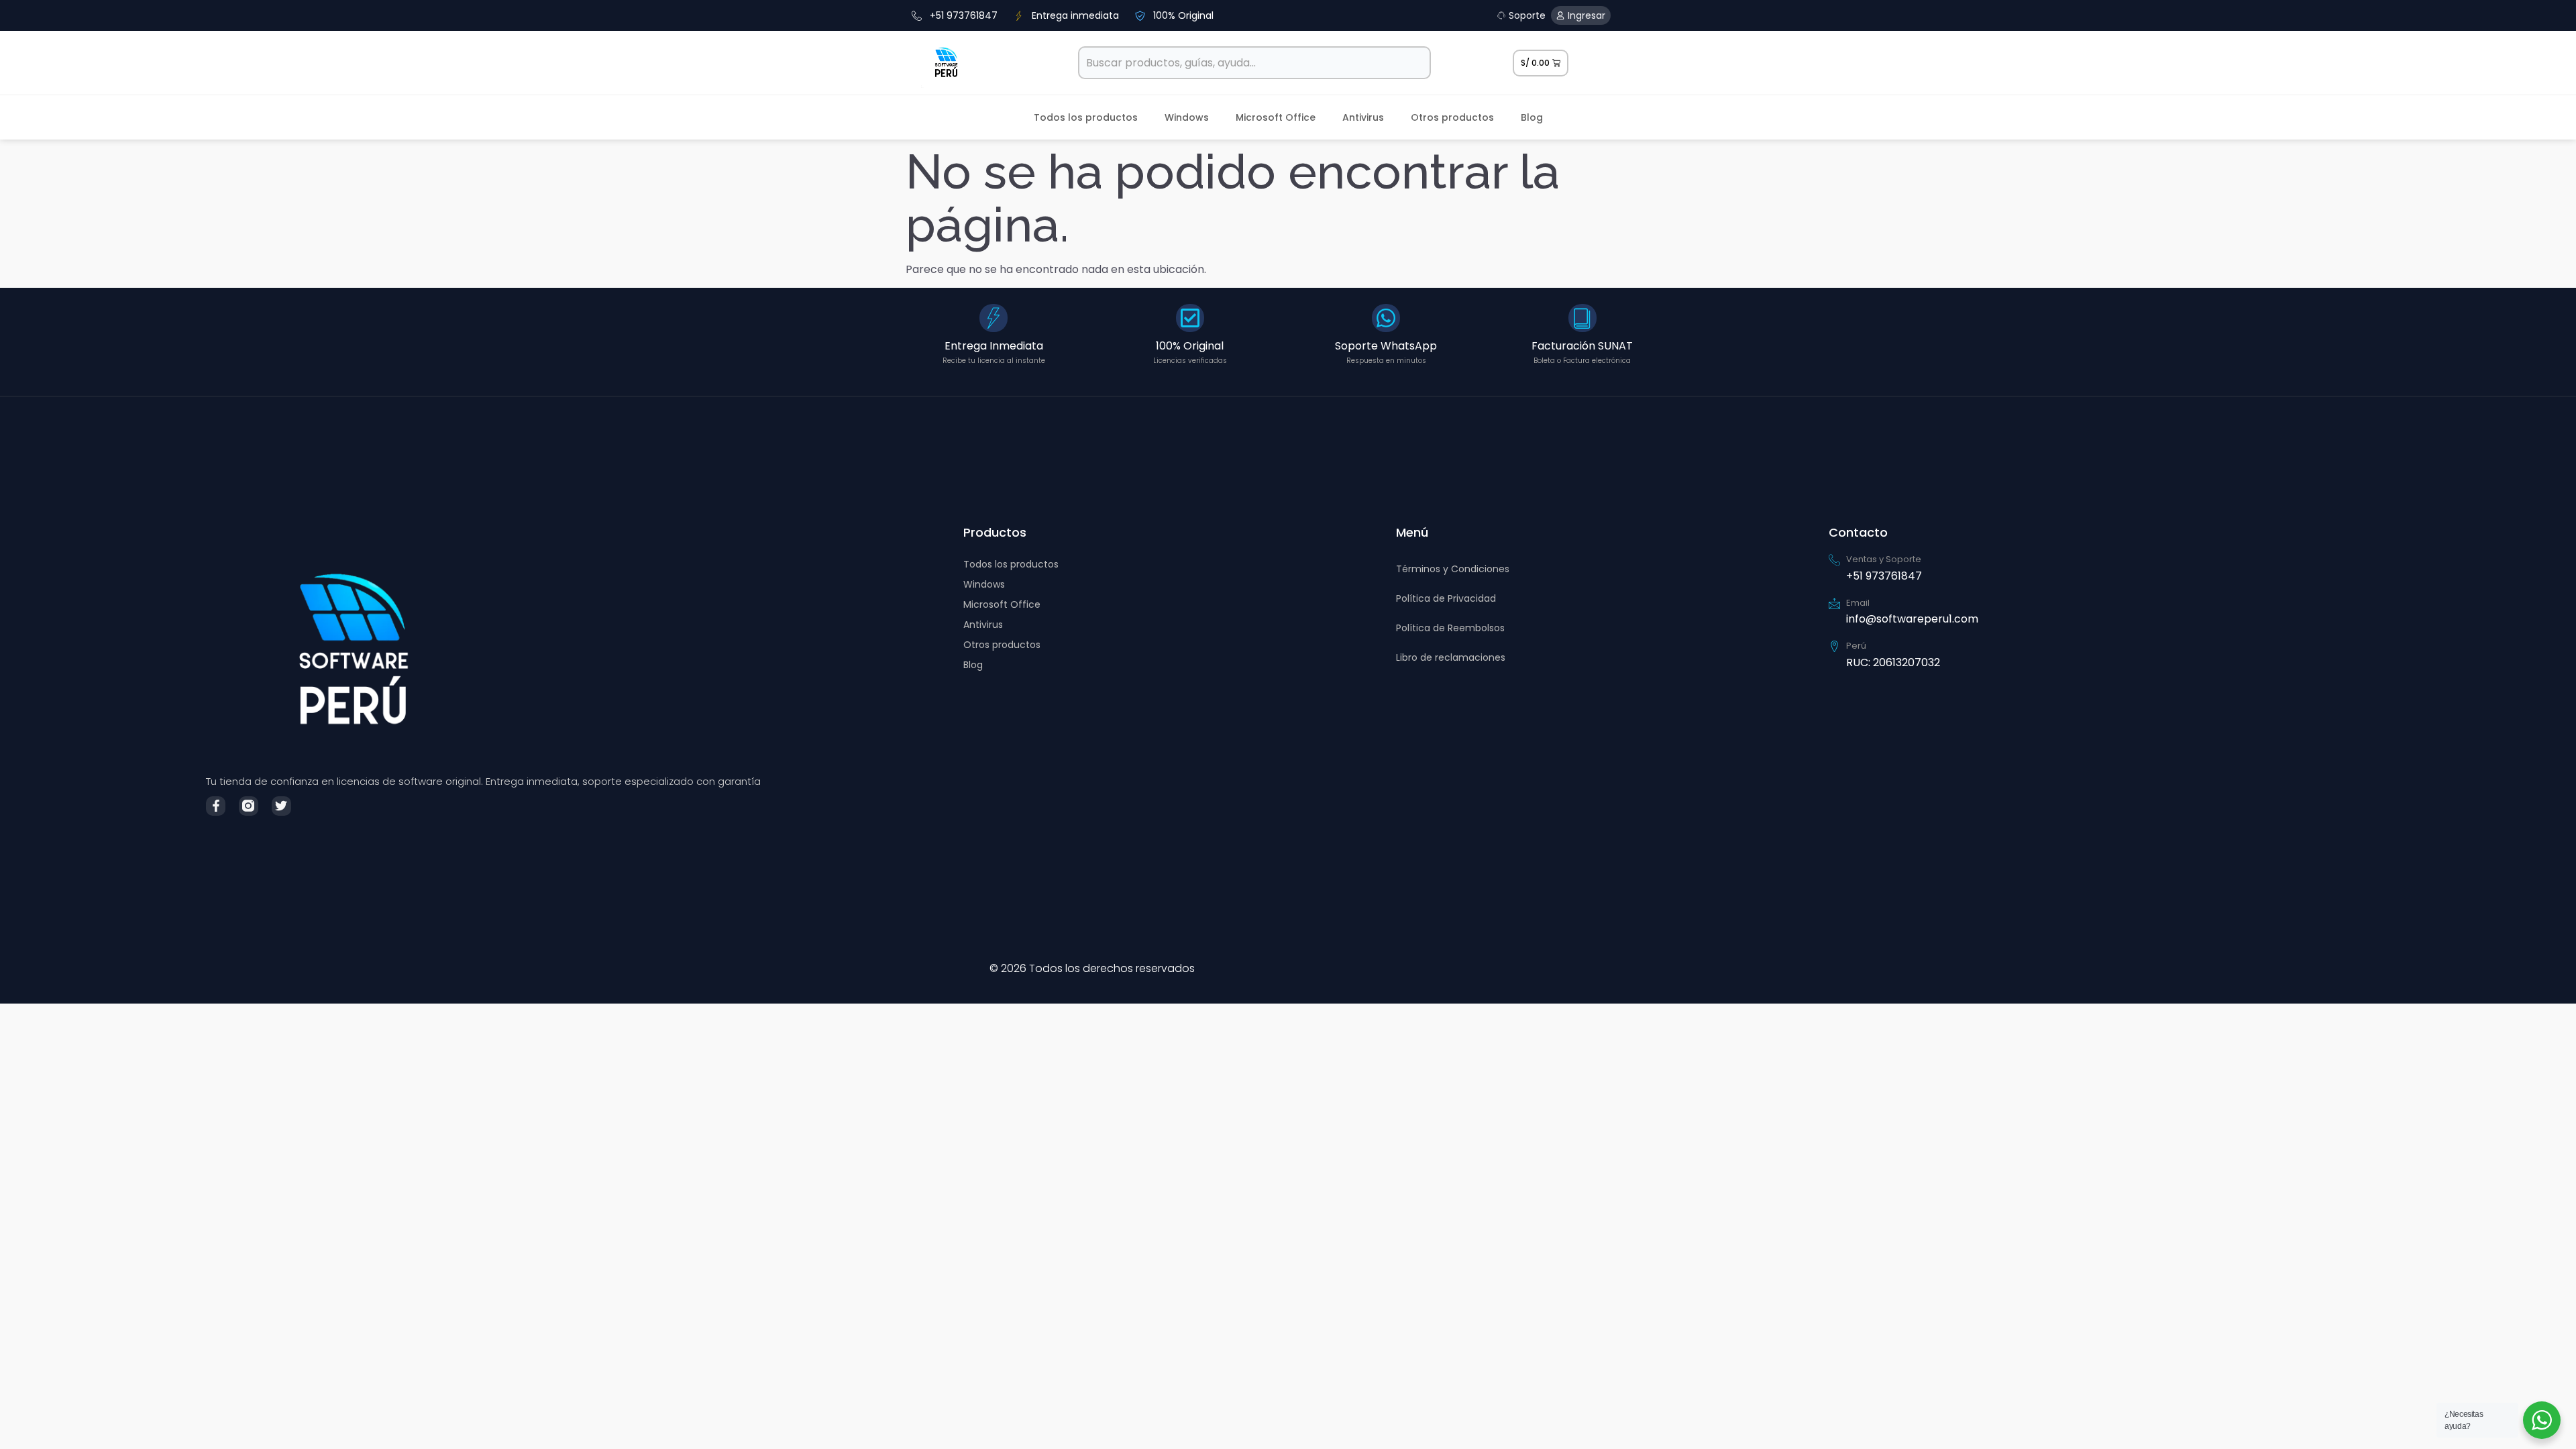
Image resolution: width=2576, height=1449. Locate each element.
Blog (1532, 117)
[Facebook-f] (216, 806)
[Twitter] (281, 806)
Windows (1187, 117)
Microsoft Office (1276, 117)
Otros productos (1452, 117)
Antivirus (1363, 117)
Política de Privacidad (1446, 598)
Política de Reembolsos (1450, 628)
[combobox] (1255, 63)
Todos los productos (1086, 117)
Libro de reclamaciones (1451, 657)
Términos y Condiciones (1453, 569)
